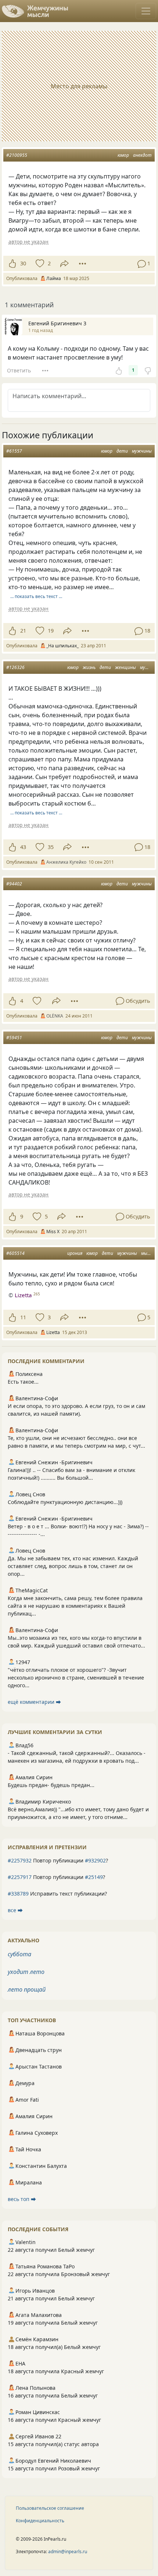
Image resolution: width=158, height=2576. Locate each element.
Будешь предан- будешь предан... (51, 1785)
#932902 (95, 1860)
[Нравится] (12, 263)
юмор (123, 155)
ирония (75, 1253)
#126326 (15, 667)
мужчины (142, 451)
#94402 (14, 884)
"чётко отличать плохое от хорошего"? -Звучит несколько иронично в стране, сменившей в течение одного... (76, 1678)
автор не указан (28, 242)
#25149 (94, 1877)
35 (51, 847)
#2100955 (17, 155)
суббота (19, 1954)
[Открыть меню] (146, 11)
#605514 (15, 1253)
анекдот (142, 155)
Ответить (19, 370)
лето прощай (27, 1989)
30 (23, 263)
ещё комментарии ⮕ (34, 1702)
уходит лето (26, 1972)
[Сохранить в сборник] (39, 263)
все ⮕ (15, 1910)
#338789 (18, 1894)
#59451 (14, 1038)
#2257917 (20, 1877)
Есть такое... (23, 1382)
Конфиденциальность (40, 2521)
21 (23, 631)
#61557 (14, 451)
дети (122, 451)
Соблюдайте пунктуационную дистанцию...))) (65, 1502)
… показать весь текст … (36, 596)
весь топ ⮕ (22, 2199)
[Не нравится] (148, 370)
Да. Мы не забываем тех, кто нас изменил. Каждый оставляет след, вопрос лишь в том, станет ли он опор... (73, 1566)
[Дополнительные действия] (82, 263)
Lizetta (23, 1295)
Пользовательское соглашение (50, 2508)
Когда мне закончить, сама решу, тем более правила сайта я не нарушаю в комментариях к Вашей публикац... (75, 1606)
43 (23, 847)
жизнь (89, 667)
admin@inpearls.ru (68, 2552)
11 (23, 1317)
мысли (148, 1253)
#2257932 (20, 1860)
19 (51, 631)
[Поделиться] (64, 264)
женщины (125, 667)
